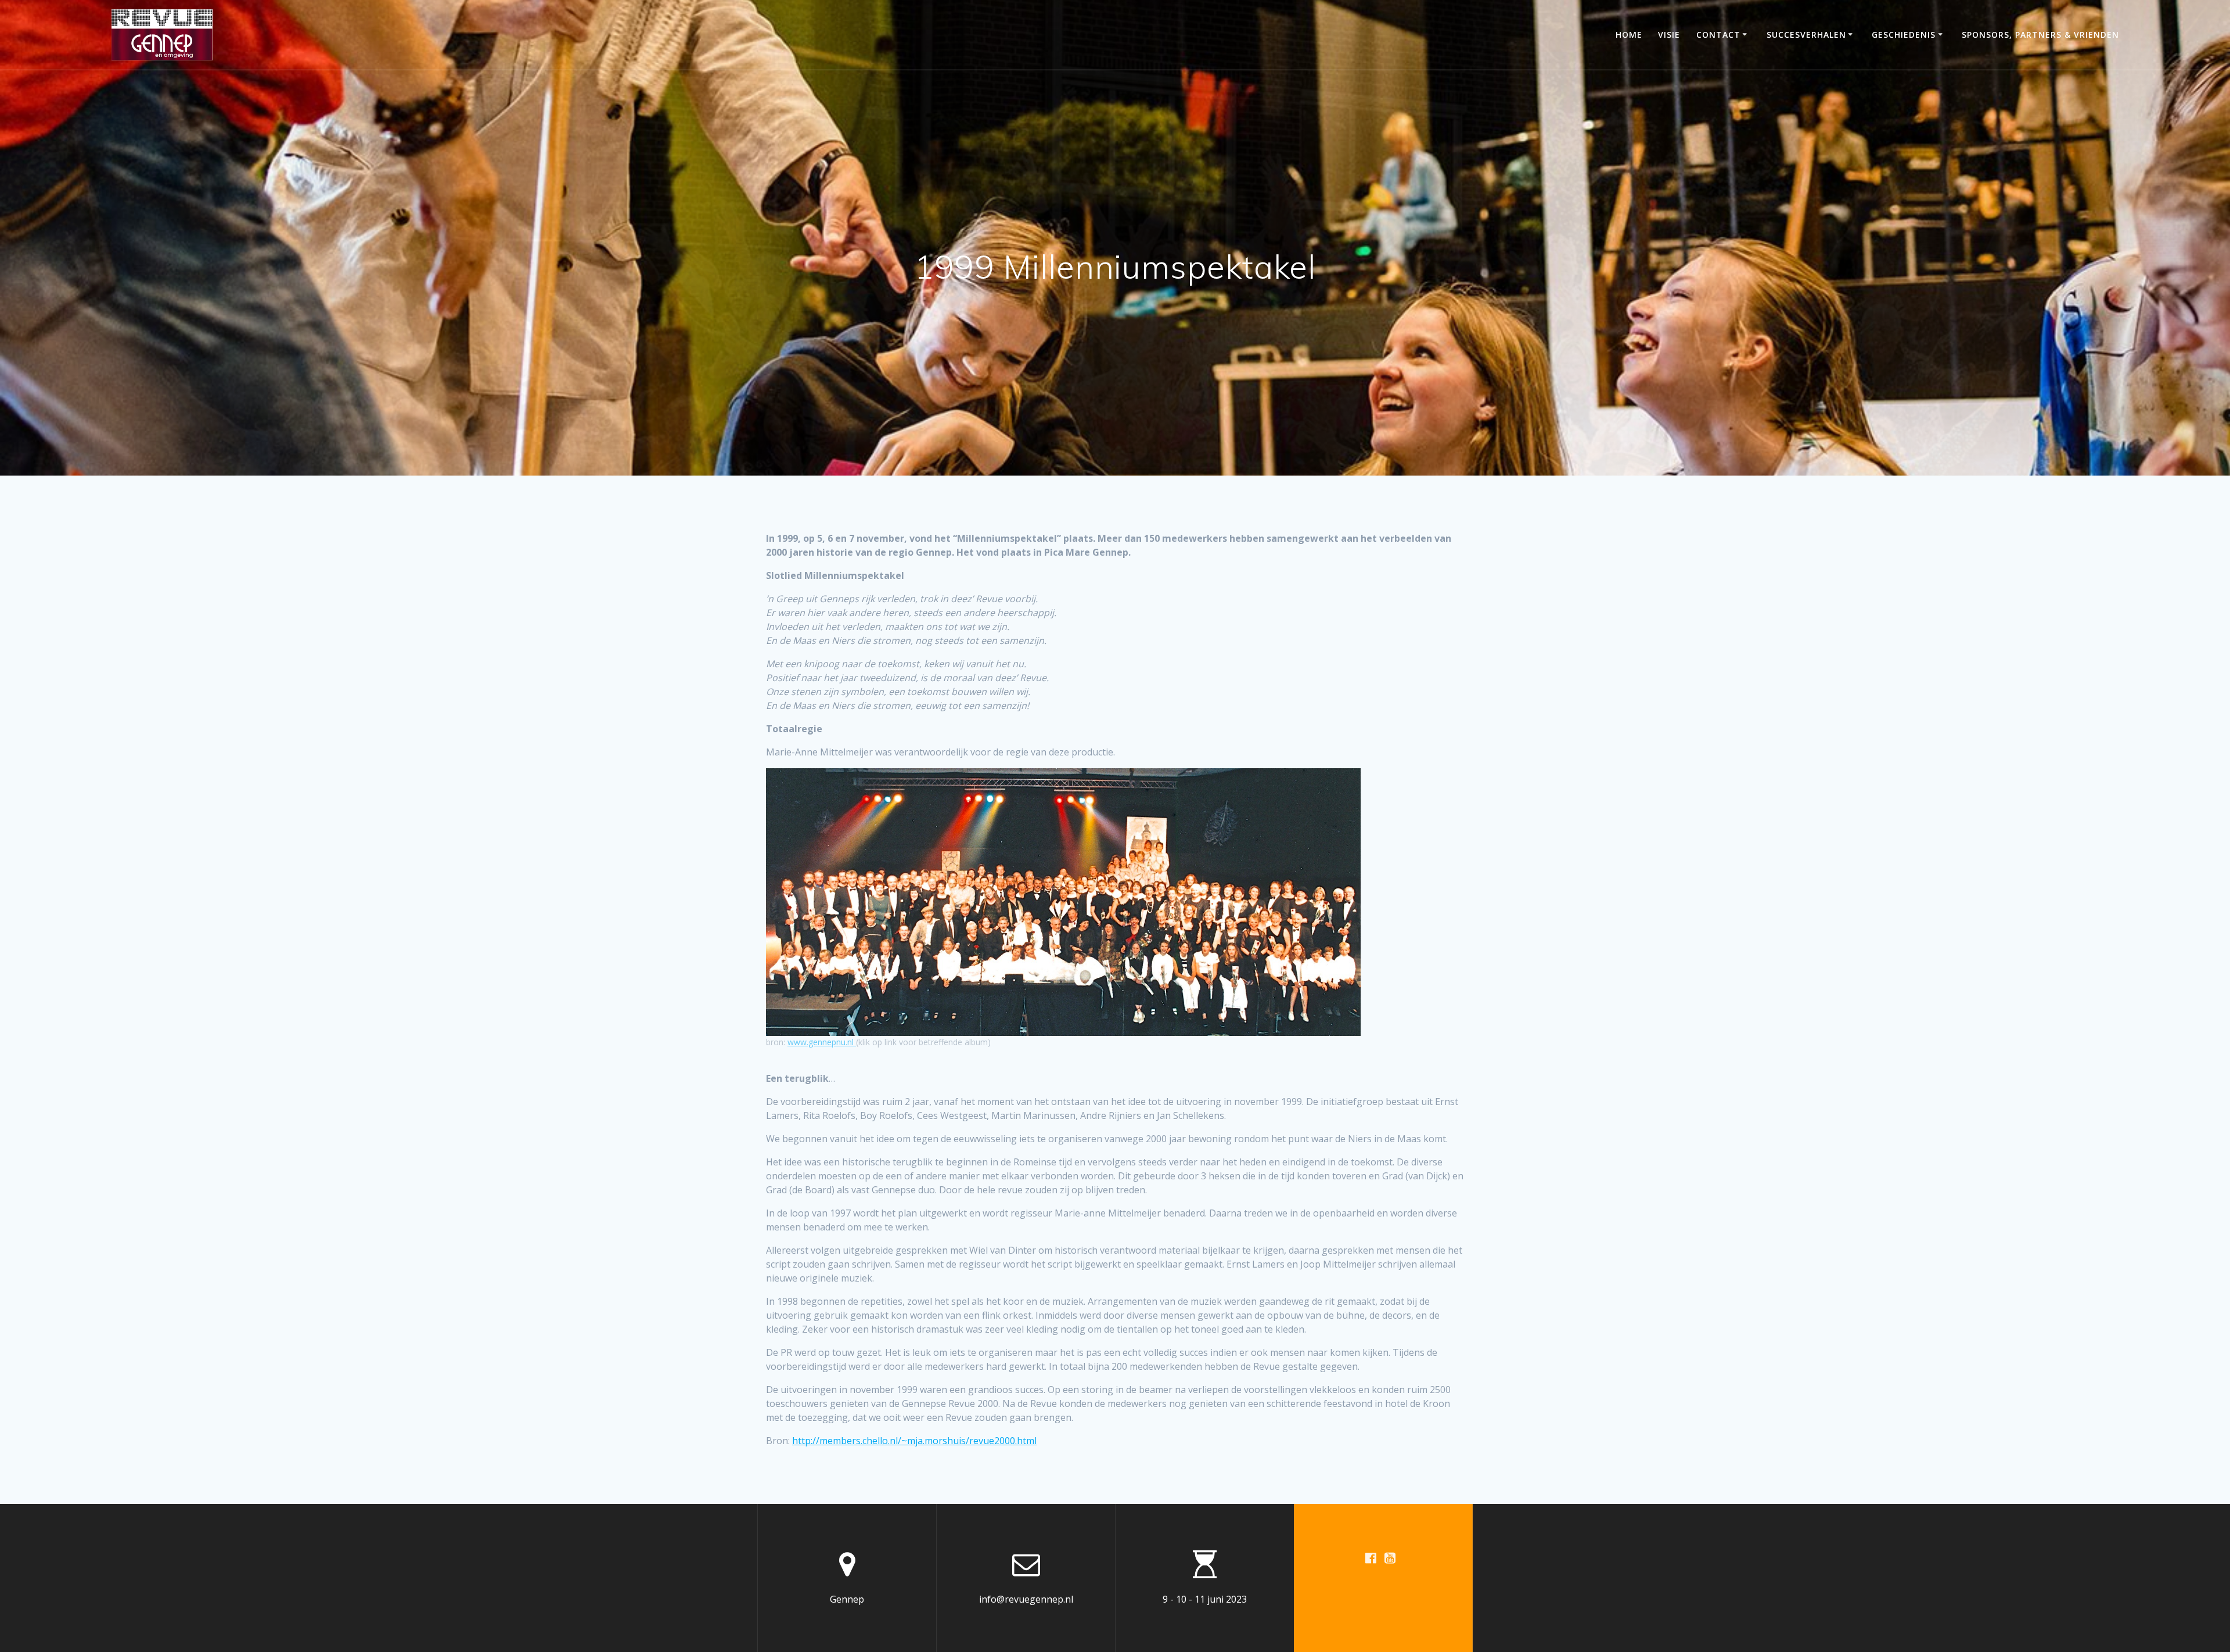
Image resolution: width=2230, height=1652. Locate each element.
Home (1629, 35)
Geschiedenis (1904, 35)
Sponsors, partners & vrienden (2040, 35)
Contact (1718, 35)
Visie (1669, 35)
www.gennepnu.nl (822, 1042)
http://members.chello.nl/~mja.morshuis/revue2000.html (914, 1441)
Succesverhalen (1806, 35)
